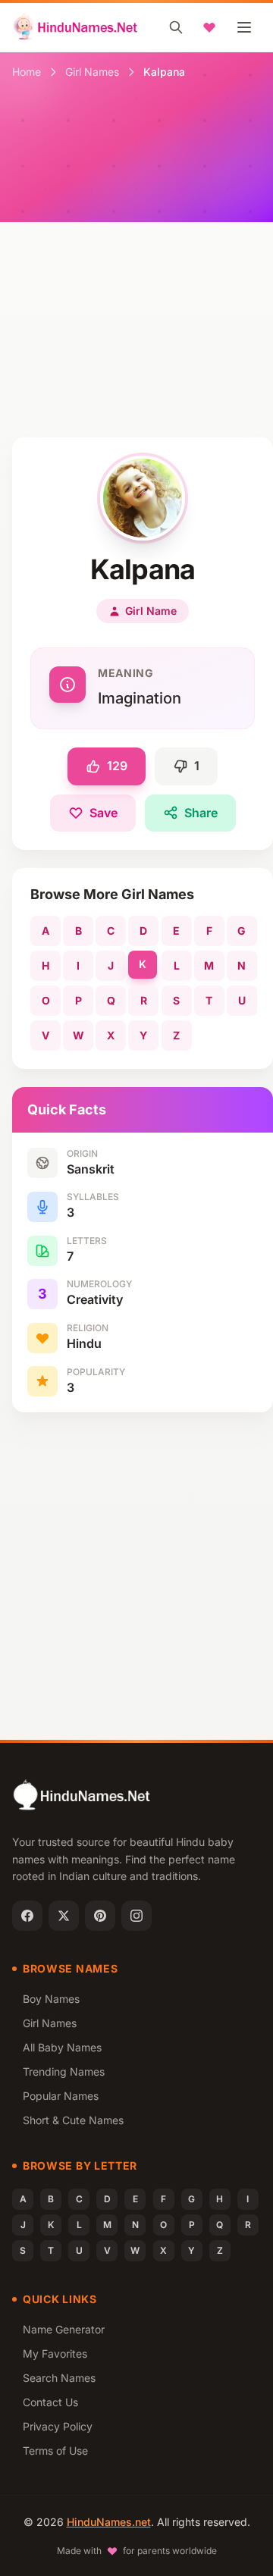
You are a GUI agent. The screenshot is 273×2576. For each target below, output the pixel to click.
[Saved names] (209, 27)
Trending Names (64, 2071)
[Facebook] (27, 1916)
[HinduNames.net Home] (76, 27)
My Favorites (55, 2353)
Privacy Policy (58, 2426)
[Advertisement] (136, 293)
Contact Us (50, 2402)
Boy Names (51, 1999)
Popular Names (61, 2096)
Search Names (59, 2378)
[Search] (176, 27)
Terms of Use (55, 2451)
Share (201, 813)
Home (27, 72)
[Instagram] (136, 1916)
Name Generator (64, 2329)
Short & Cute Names (73, 2120)
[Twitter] (64, 1916)
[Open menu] (244, 27)
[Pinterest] (100, 1916)
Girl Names (92, 72)
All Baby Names (62, 2047)
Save (104, 813)
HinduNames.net (109, 2522)
